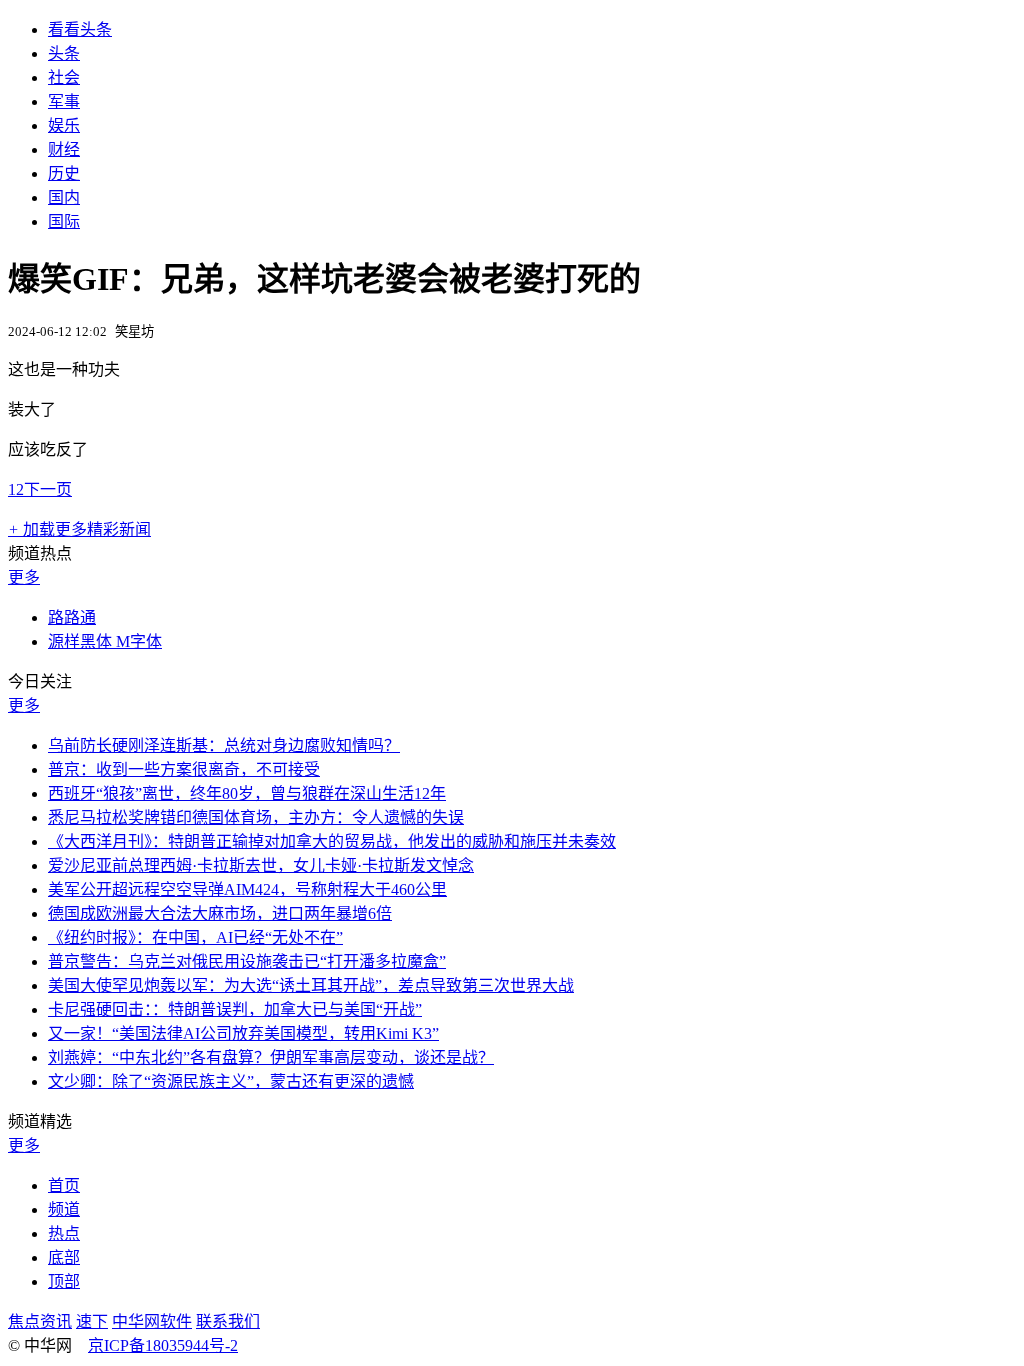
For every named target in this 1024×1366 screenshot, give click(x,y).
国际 (64, 221)
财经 (64, 149)
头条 (64, 53)
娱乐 (64, 125)
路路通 (72, 617)
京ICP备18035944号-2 (163, 1345)
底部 (64, 1257)
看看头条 (80, 29)
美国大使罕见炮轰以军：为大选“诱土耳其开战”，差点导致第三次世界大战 (311, 985)
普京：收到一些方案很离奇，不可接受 (184, 769)
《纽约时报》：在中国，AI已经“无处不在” (195, 937)
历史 (64, 173)
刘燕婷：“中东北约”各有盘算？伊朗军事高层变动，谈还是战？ (271, 1057)
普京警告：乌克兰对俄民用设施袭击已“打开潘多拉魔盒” (247, 961)
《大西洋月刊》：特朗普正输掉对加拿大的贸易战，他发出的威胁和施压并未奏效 (332, 841)
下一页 (48, 489)
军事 (64, 101)
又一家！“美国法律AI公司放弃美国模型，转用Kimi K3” (243, 1033)
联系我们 (228, 1321)
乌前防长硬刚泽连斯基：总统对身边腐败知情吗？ (224, 745)
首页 (64, 1185)
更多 (24, 577)
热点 (64, 1233)
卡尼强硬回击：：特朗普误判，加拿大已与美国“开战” (235, 1009)
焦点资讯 (40, 1321)
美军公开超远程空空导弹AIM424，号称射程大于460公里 (247, 889)
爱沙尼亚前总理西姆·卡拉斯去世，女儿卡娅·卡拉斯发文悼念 (261, 865)
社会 (64, 77)
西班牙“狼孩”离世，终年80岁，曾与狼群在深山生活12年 (247, 793)
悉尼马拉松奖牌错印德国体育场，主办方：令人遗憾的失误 (256, 817)
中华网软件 (152, 1321)
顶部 (64, 1281)
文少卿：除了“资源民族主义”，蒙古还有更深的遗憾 (231, 1081)
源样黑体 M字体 (105, 641)
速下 (92, 1321)
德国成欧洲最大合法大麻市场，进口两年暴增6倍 (220, 913)
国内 (64, 197)
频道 (64, 1209)
